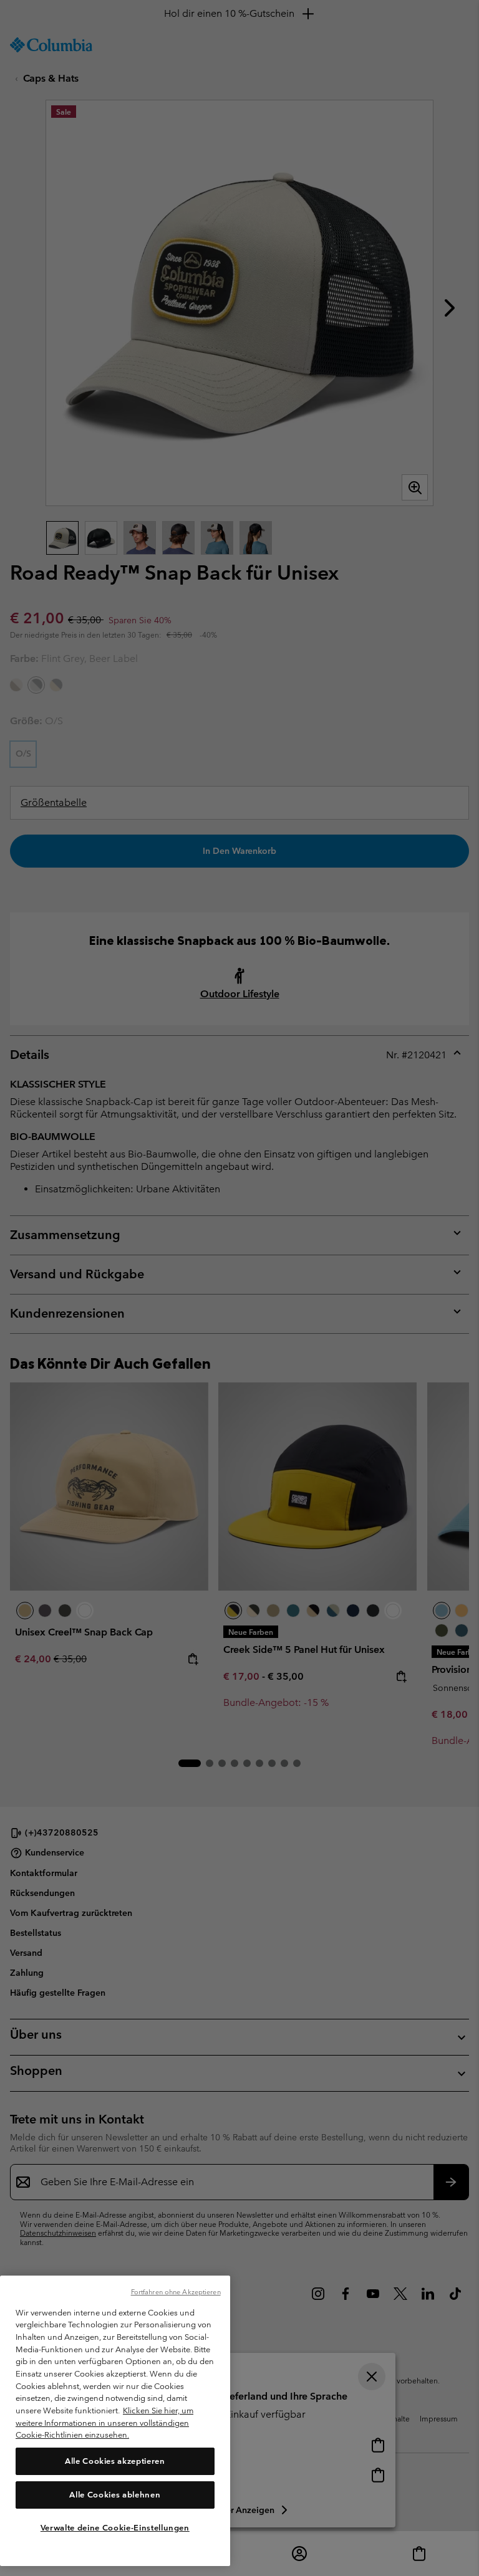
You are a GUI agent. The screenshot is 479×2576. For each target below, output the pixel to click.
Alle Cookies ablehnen (115, 2495)
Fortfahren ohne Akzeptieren (176, 2292)
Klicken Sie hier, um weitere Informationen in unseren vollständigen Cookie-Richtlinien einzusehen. (104, 2423)
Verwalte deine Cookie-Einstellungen (115, 2528)
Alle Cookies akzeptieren (115, 2461)
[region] (115, 2421)
